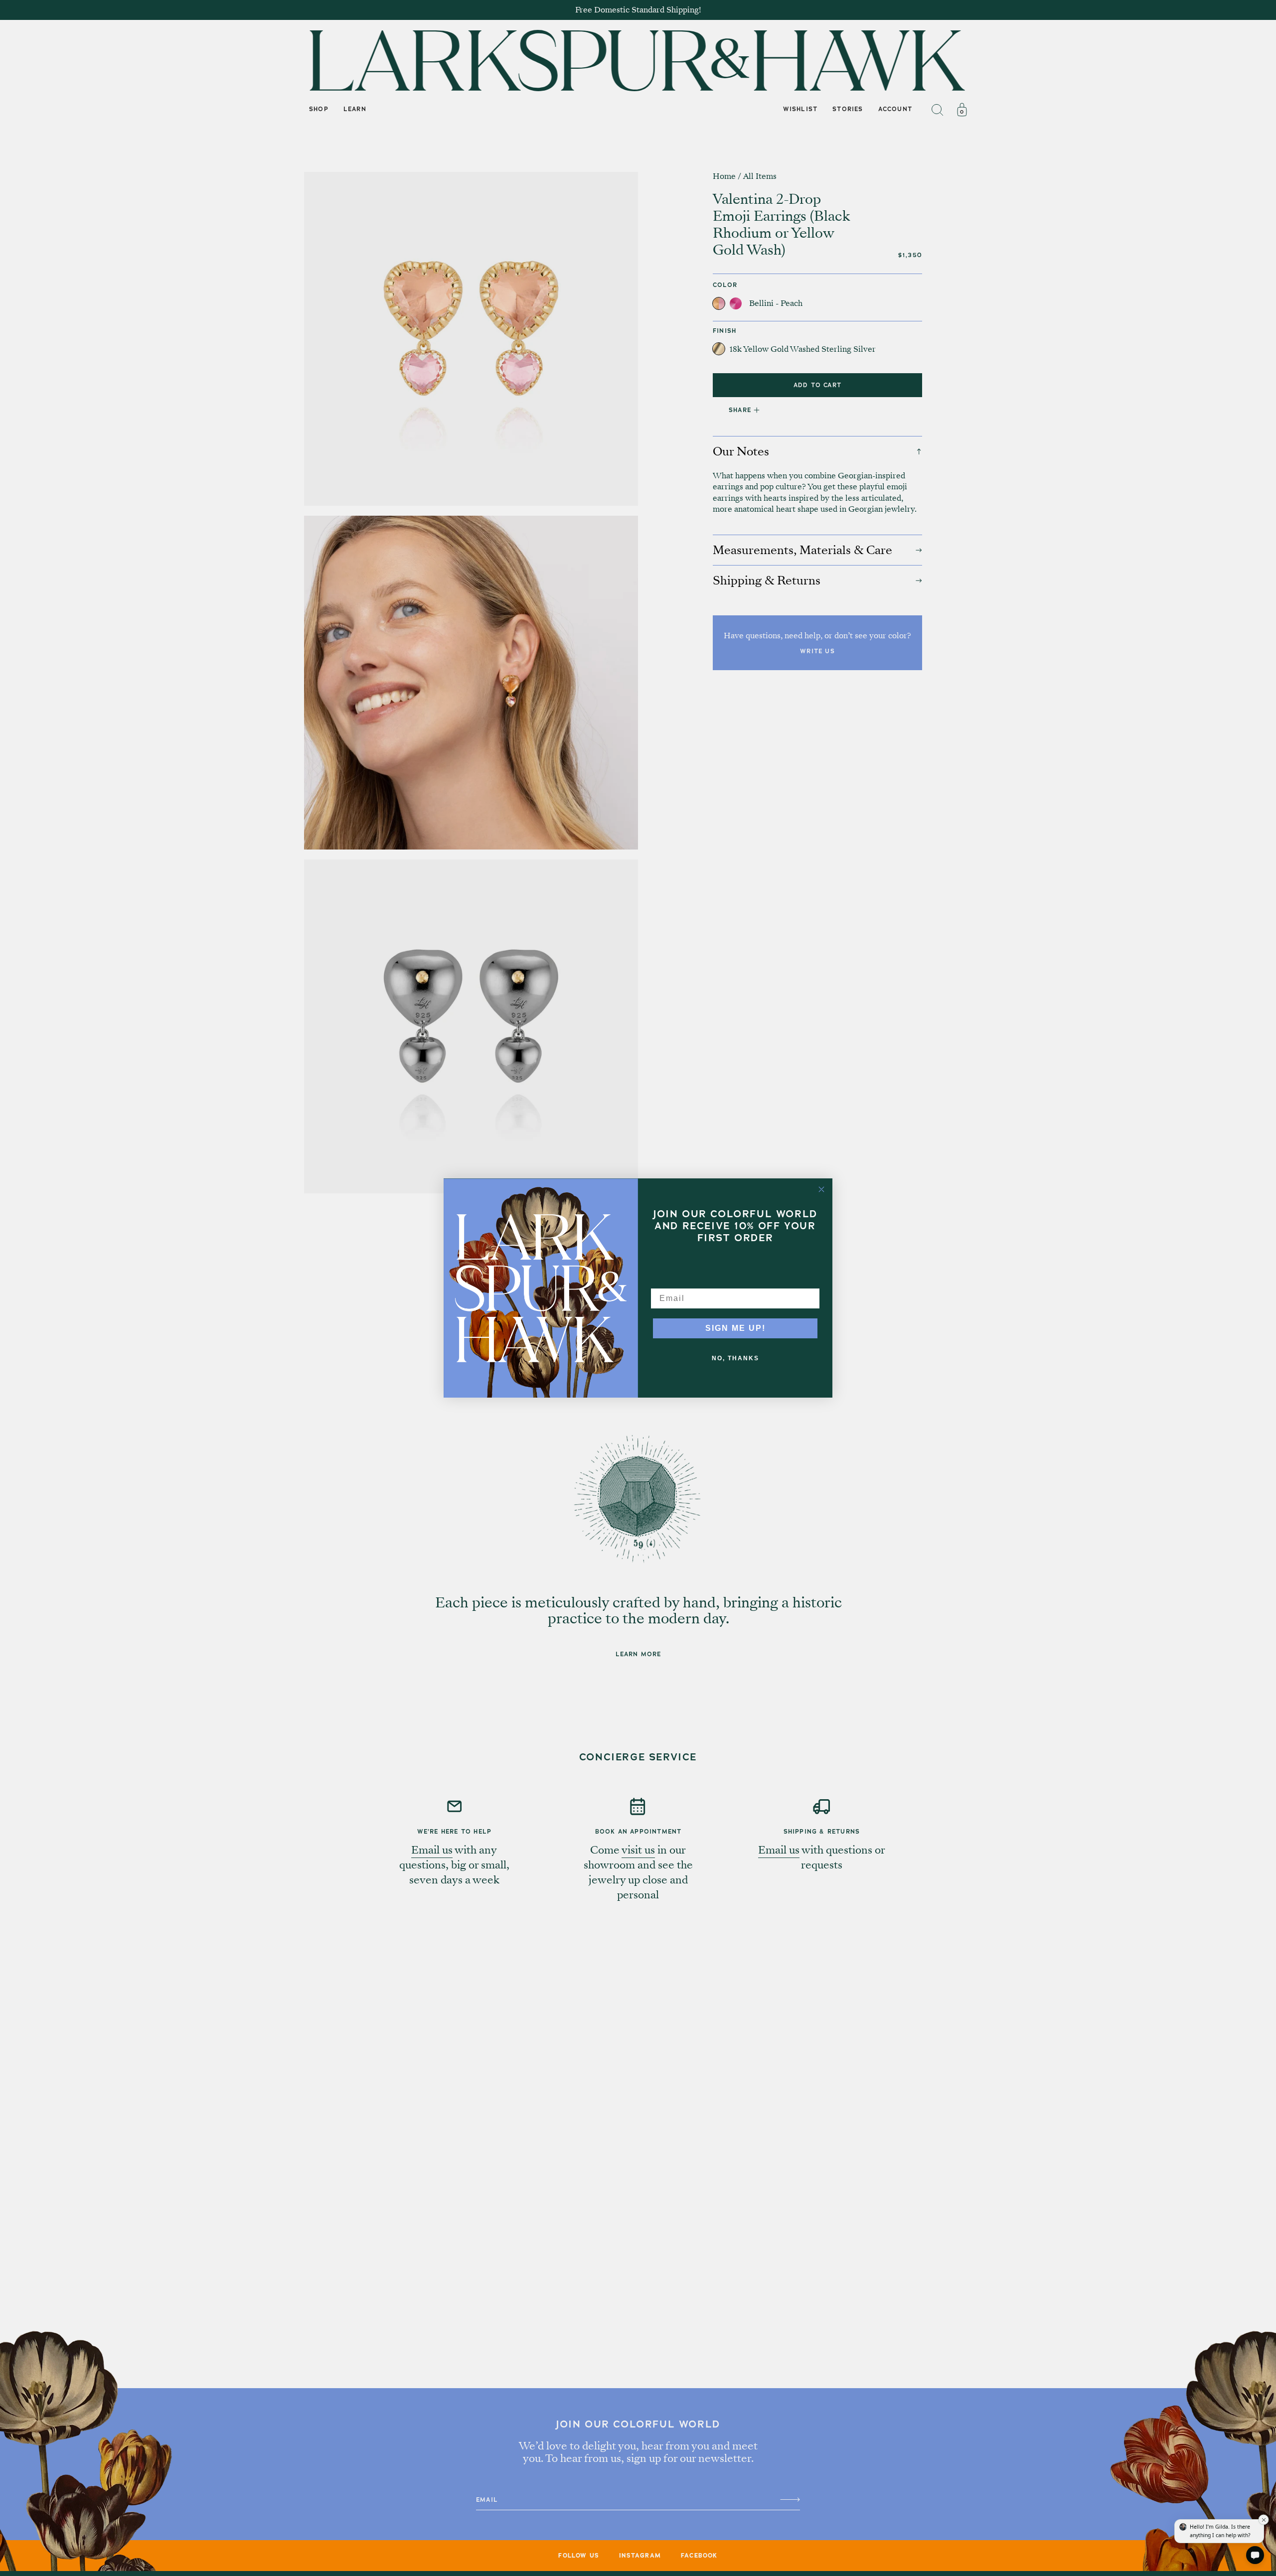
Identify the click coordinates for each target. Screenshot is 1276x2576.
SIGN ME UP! (735, 1328)
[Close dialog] (821, 1189)
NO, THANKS (735, 1358)
